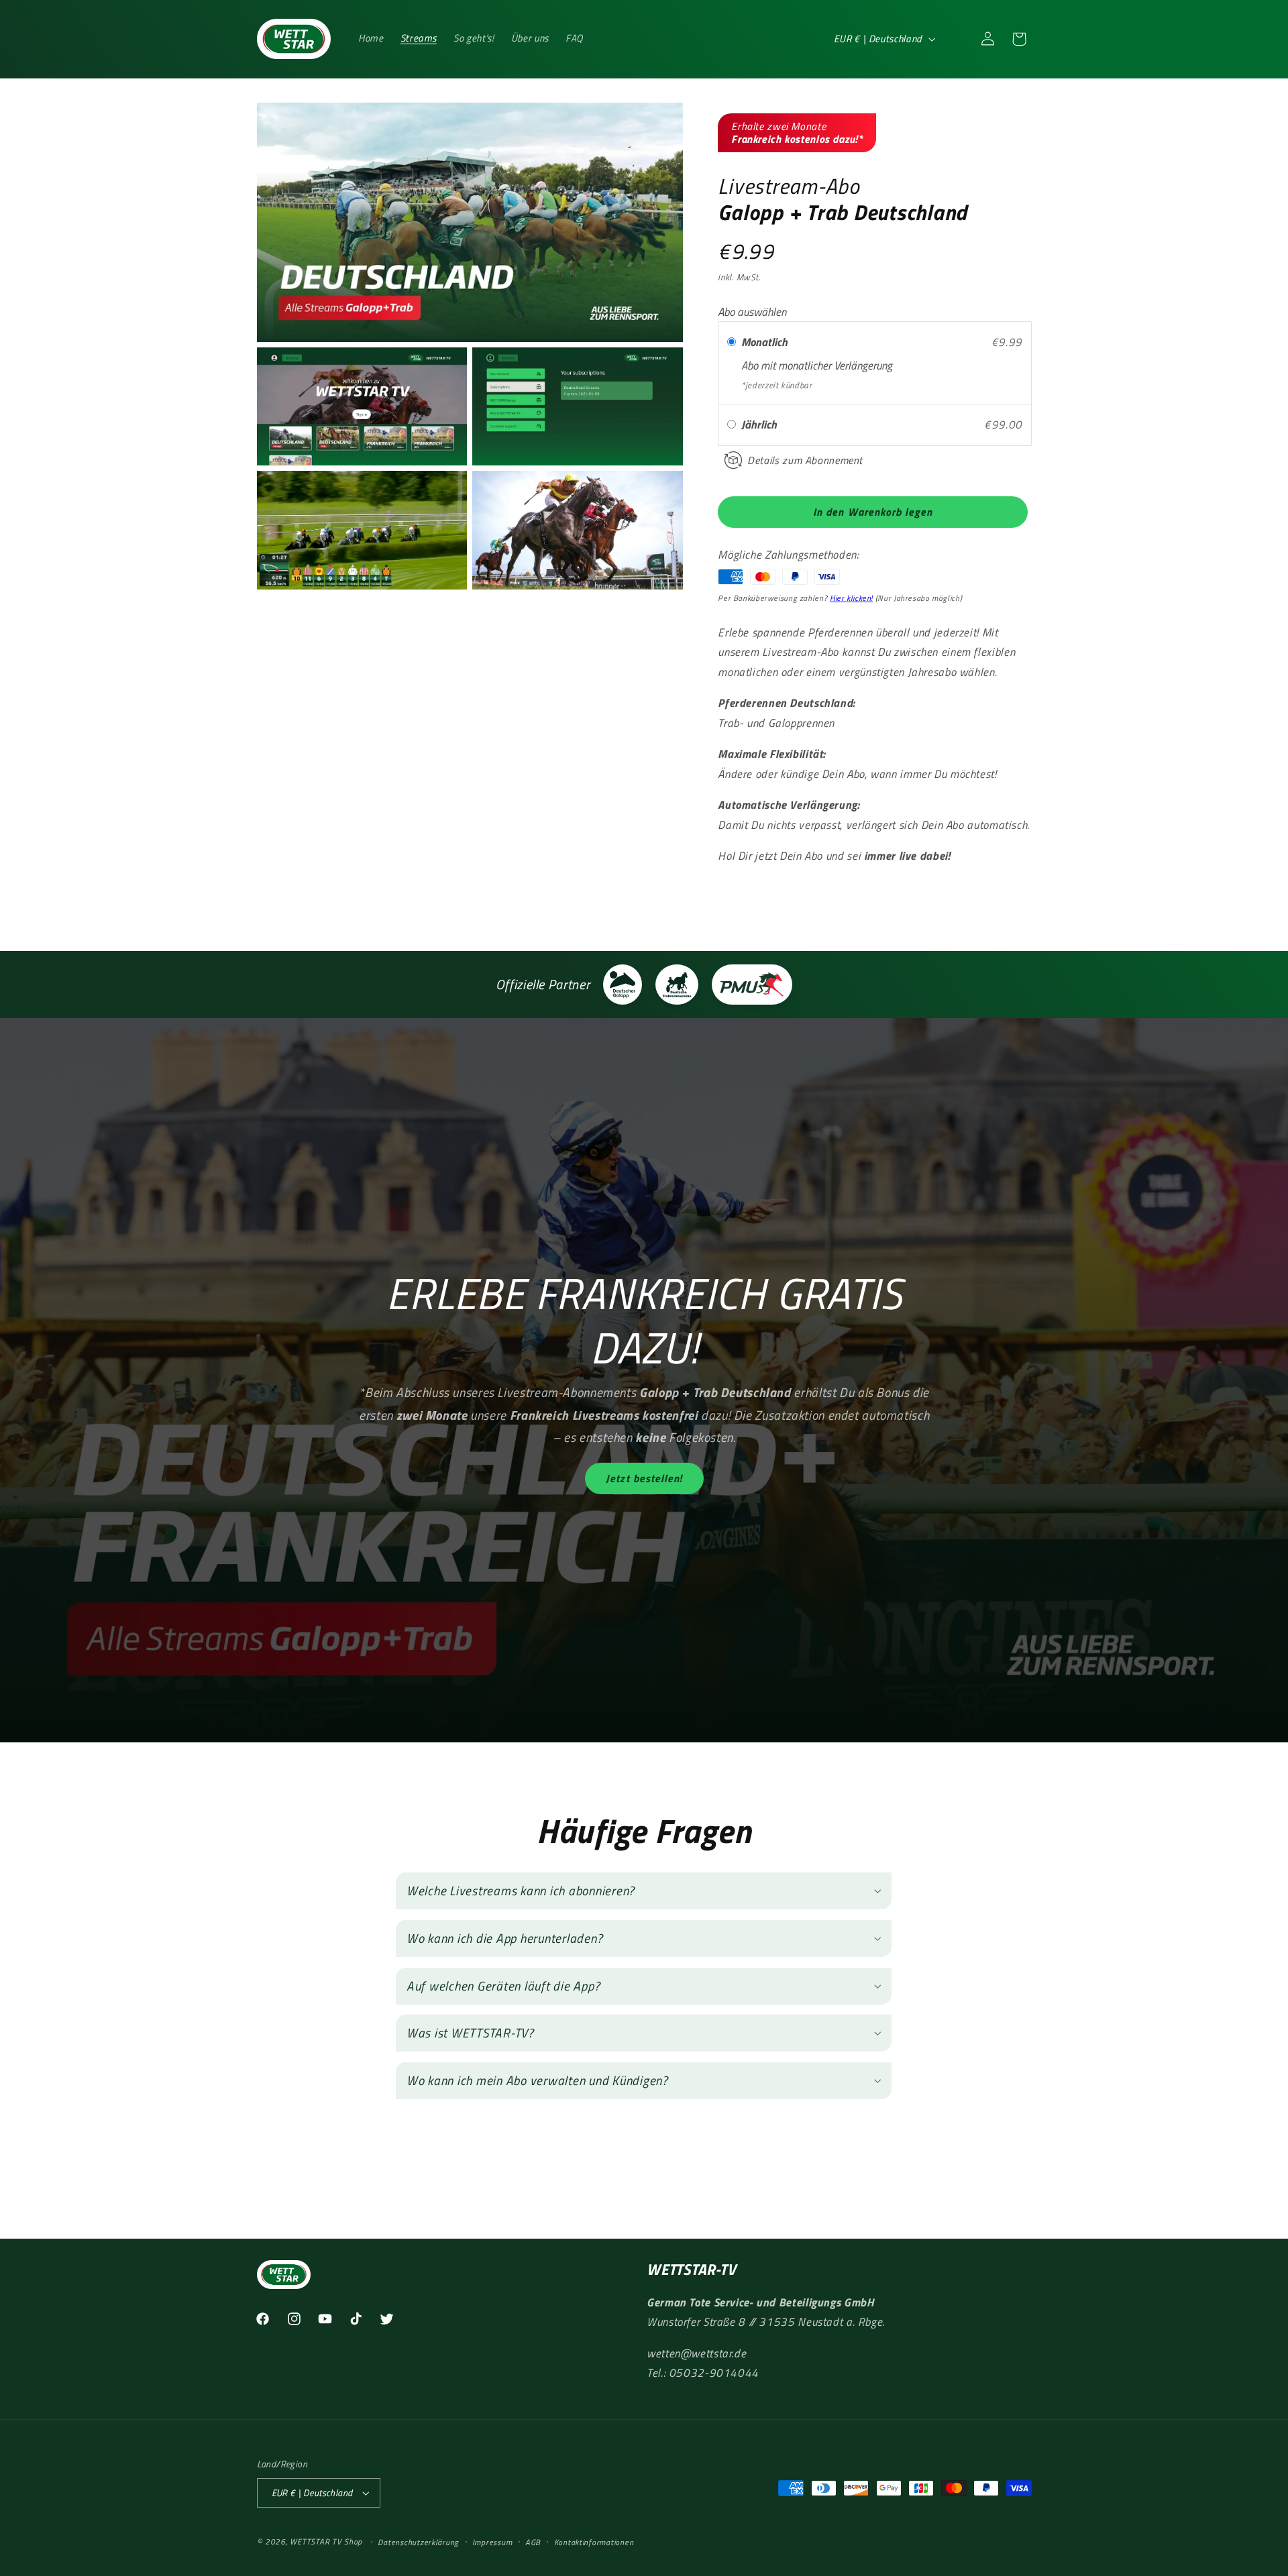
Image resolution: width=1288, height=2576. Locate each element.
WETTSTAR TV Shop (326, 2541)
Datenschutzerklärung (418, 2542)
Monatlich (766, 342)
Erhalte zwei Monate (797, 132)
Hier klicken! (851, 598)
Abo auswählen (752, 312)
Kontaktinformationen (594, 2542)
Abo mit (760, 366)
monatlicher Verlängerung (835, 366)
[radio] (732, 342)
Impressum (492, 2542)
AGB (533, 2542)
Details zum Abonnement (805, 460)
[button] (957, 39)
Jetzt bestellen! (644, 1479)
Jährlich (760, 425)
